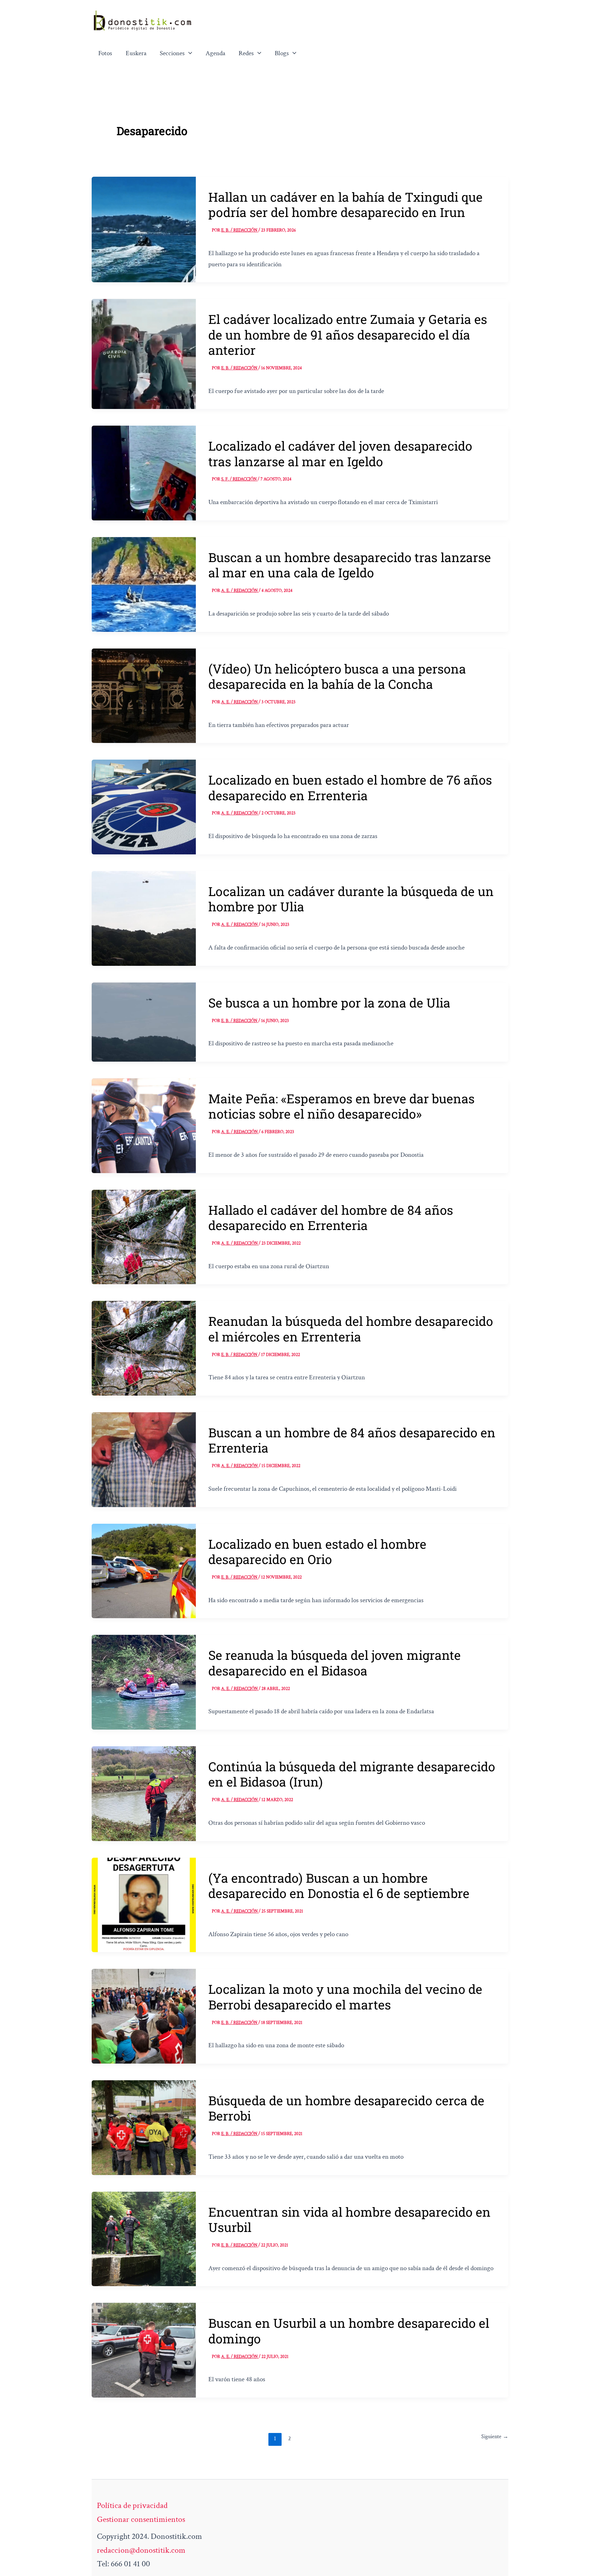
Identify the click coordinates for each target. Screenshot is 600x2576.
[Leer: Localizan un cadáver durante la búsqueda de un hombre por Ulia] (144, 917)
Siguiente (495, 2437)
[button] (189, 53)
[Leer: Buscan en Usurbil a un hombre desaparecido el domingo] (144, 2349)
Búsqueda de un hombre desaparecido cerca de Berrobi (346, 2108)
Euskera (136, 53)
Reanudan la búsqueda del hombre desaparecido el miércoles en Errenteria (351, 1329)
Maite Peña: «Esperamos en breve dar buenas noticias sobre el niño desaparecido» (341, 1106)
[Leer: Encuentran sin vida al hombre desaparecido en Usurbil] (144, 2238)
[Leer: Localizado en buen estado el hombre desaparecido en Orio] (144, 1570)
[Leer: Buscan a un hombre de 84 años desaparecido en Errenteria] (144, 1459)
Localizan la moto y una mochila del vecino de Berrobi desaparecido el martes (345, 1997)
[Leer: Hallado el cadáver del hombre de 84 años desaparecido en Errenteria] (144, 1236)
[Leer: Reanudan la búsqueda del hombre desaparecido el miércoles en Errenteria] (144, 1348)
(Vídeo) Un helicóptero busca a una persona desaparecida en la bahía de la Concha (337, 676)
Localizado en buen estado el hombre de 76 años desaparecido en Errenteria (350, 787)
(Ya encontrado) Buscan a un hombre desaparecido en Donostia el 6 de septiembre (339, 1885)
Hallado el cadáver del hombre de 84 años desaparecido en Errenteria (331, 1218)
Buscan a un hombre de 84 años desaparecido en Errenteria (352, 1440)
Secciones (172, 53)
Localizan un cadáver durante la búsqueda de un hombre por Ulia (351, 899)
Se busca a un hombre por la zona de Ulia (329, 1003)
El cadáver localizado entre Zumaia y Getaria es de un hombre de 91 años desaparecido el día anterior (348, 334)
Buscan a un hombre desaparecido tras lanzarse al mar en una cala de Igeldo (350, 565)
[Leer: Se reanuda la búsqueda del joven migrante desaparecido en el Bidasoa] (144, 1682)
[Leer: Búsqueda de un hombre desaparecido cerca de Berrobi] (144, 2127)
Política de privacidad (132, 2505)
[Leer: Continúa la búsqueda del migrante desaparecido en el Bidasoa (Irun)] (144, 1793)
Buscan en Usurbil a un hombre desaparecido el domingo (349, 2331)
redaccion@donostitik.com (141, 2550)
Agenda (215, 53)
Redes (246, 53)
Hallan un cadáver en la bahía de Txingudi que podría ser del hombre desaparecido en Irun (345, 204)
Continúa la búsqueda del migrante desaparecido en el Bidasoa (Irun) (352, 1774)
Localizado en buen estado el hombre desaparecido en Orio (317, 1552)
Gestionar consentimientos (141, 2519)
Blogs (282, 53)
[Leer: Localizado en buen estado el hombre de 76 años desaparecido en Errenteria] (144, 806)
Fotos (105, 53)
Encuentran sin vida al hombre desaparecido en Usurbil (349, 2219)
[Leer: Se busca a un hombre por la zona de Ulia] (144, 1021)
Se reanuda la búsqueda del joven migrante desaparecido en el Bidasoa (335, 1663)
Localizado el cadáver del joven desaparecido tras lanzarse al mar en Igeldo (340, 453)
